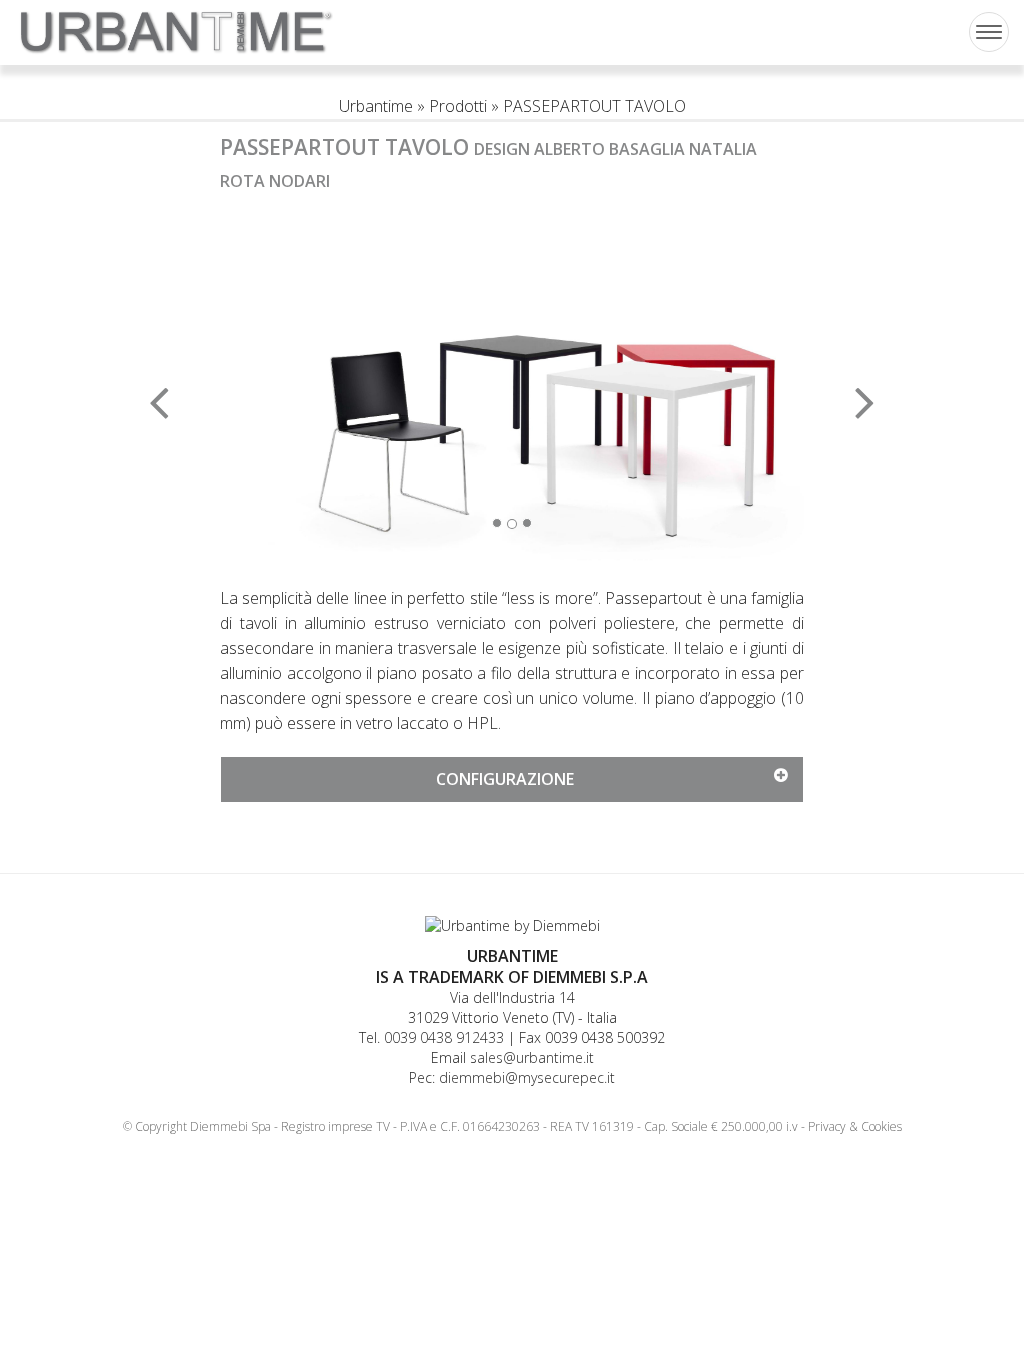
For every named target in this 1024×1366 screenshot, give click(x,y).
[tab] (512, 779)
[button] (264, 388)
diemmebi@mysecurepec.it (527, 1077)
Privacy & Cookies (855, 1126)
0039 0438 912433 (444, 1037)
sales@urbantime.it (532, 1057)
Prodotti (458, 106)
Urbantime (376, 106)
